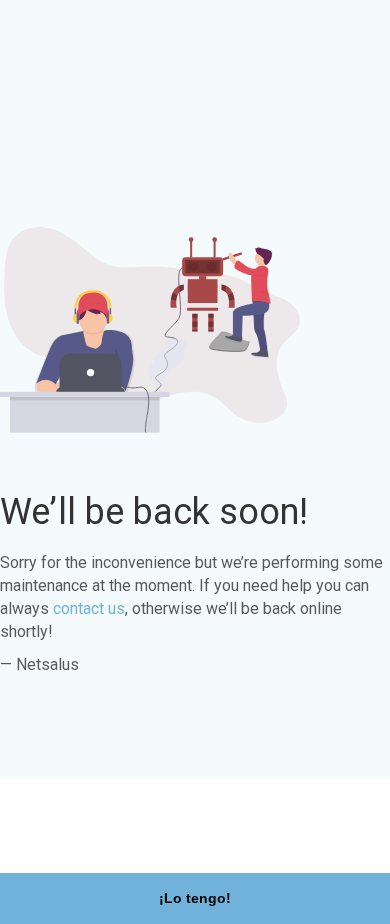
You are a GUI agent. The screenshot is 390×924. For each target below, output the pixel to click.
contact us (89, 608)
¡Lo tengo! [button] (195, 898)
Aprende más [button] (66, 841)
